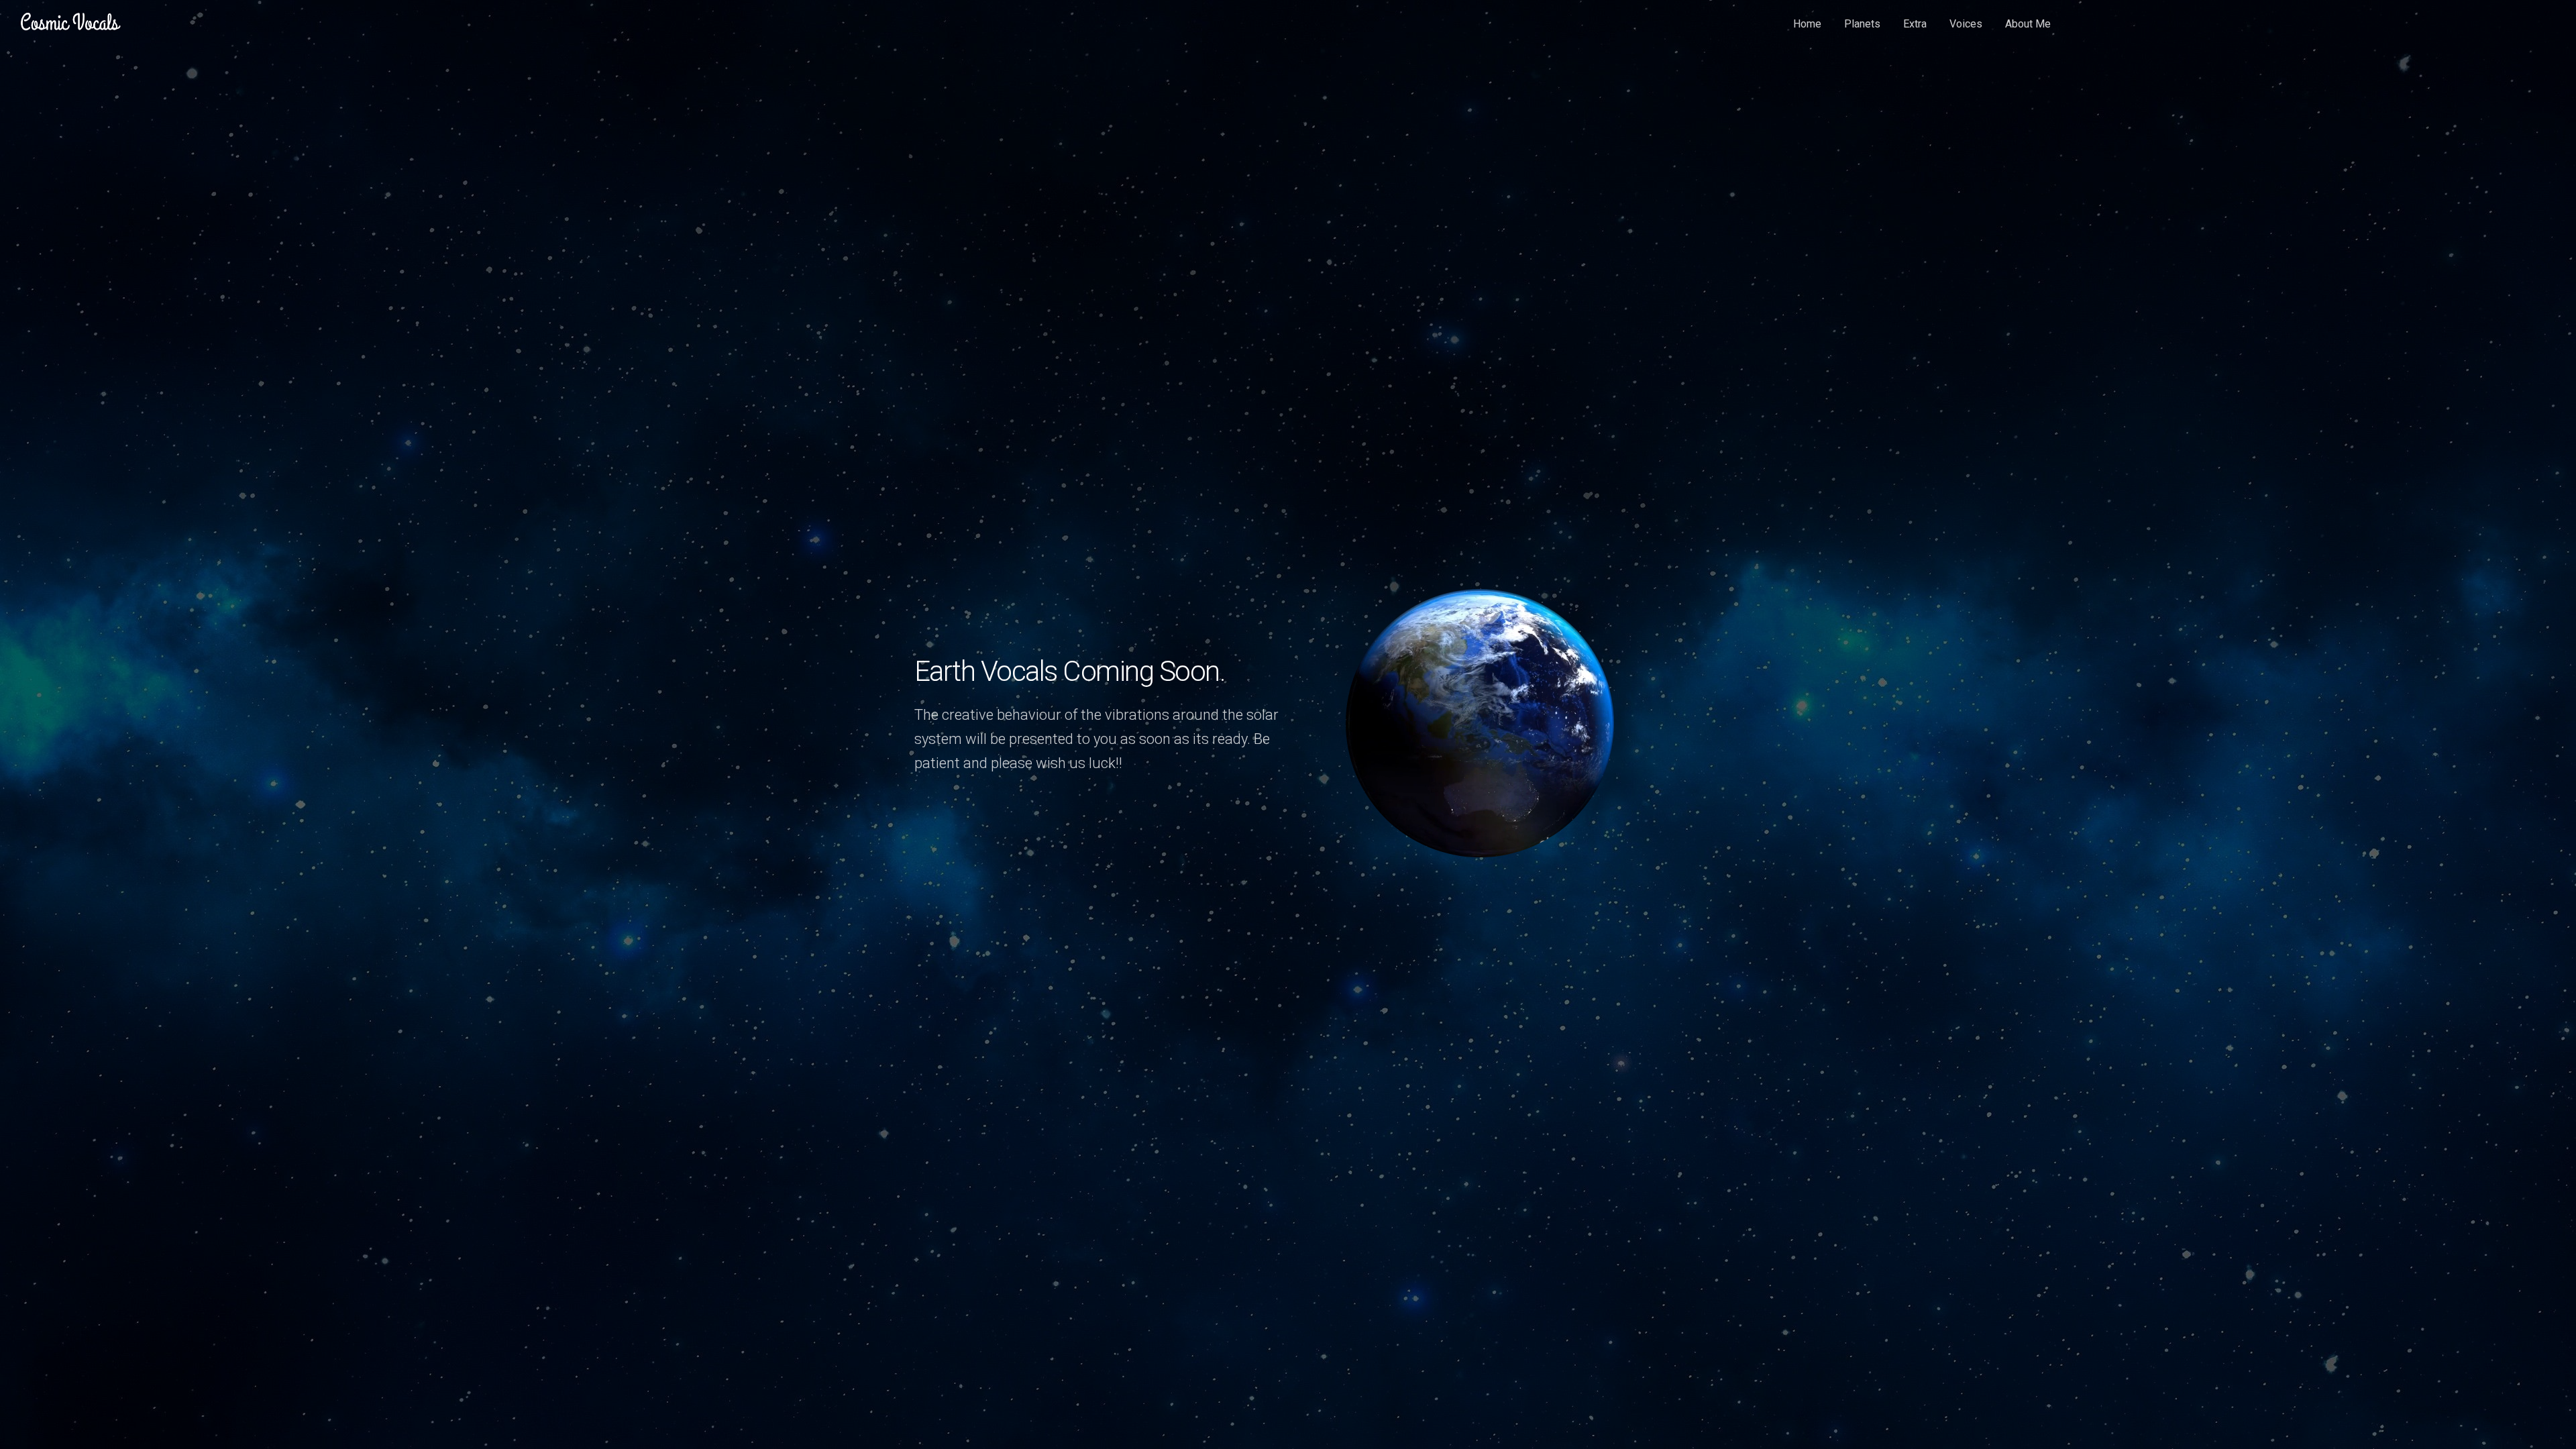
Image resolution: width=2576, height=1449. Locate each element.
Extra (1915, 24)
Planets (1862, 24)
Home (1807, 24)
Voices (1966, 24)
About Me (2028, 24)
